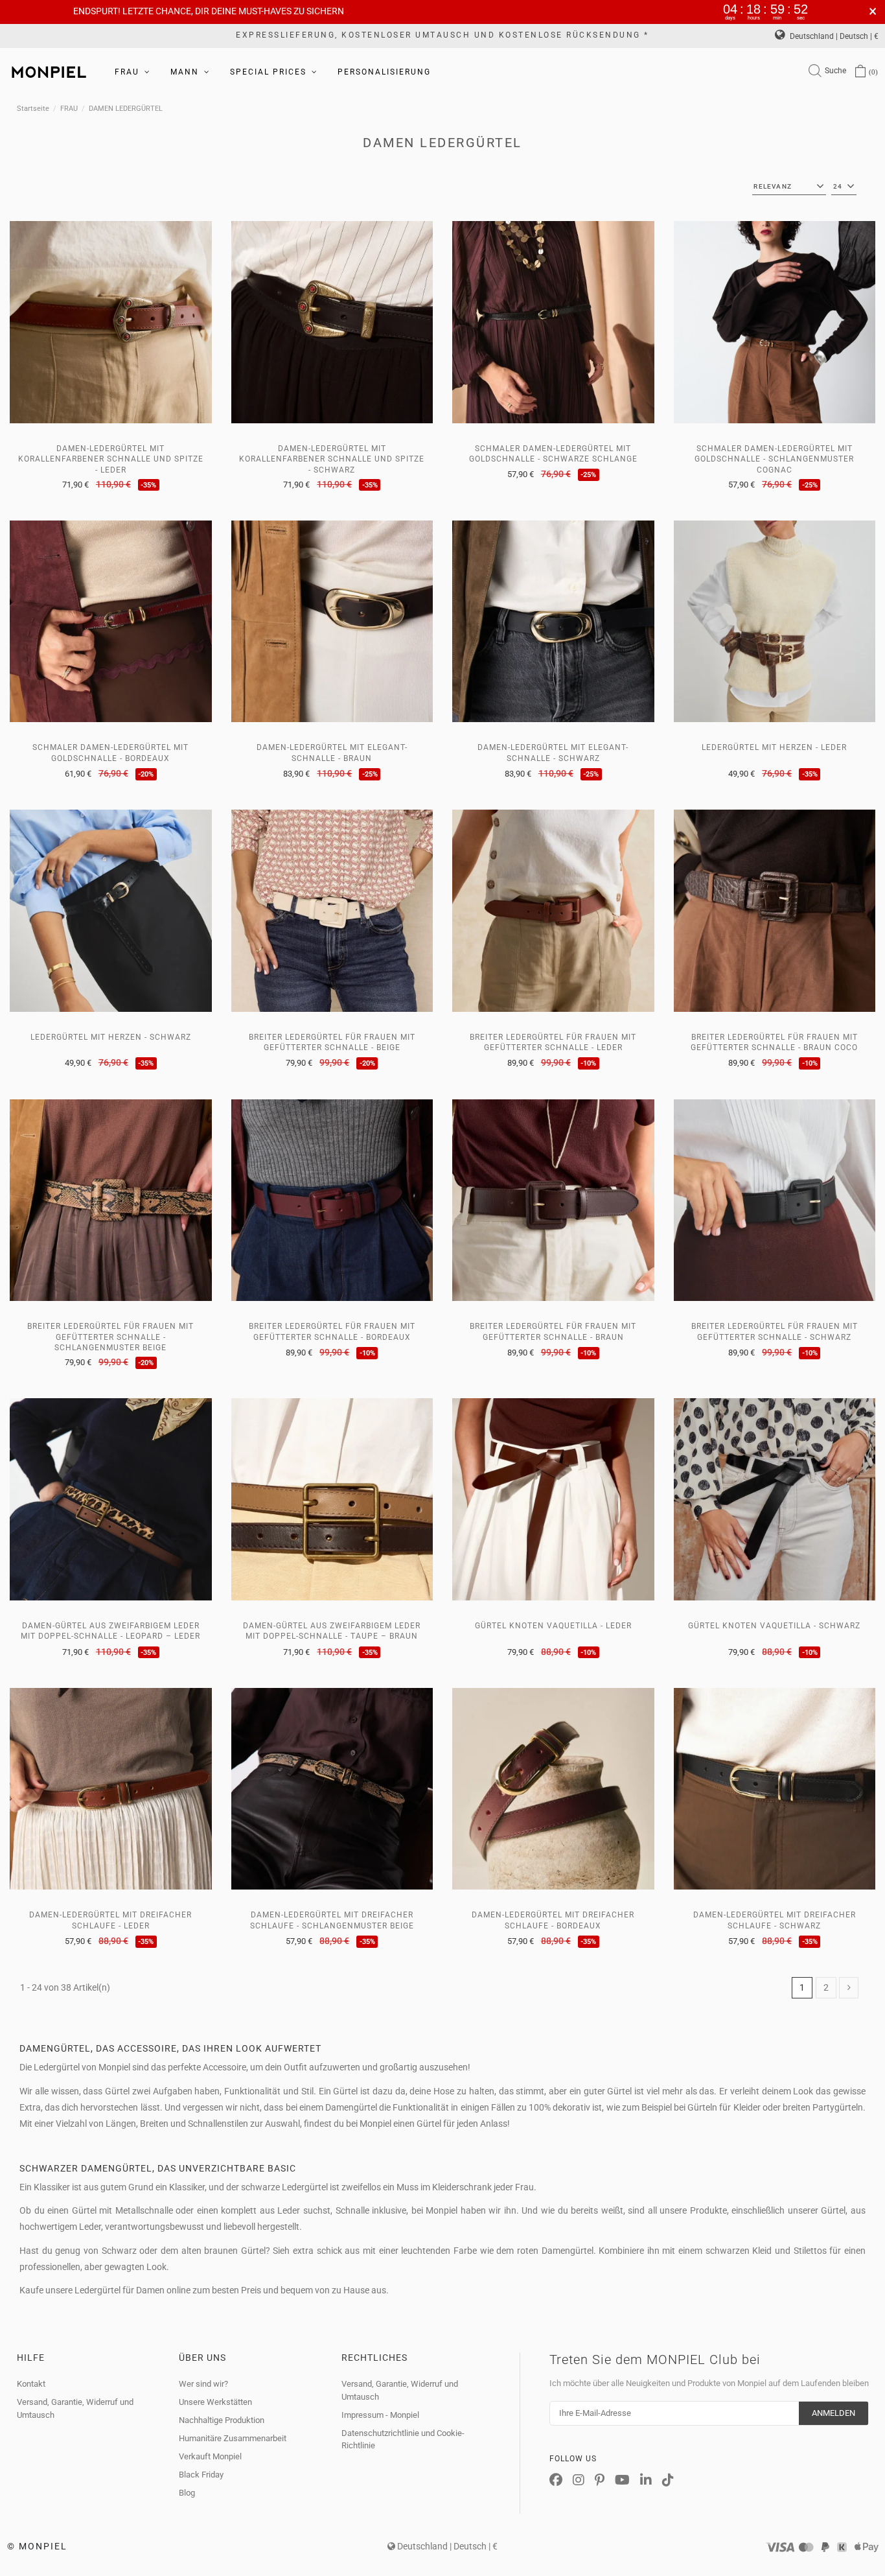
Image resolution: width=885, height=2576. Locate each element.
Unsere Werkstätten (215, 2402)
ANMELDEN (833, 2413)
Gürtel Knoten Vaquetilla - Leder (553, 1626)
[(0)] (860, 72)
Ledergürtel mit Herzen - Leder (774, 747)
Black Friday (201, 2475)
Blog (187, 2493)
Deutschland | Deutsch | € (833, 36)
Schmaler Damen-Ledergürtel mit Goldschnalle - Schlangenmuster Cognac (774, 459)
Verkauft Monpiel (210, 2456)
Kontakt (31, 2384)
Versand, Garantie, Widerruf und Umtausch (75, 2408)
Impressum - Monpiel (380, 2415)
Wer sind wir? (203, 2384)
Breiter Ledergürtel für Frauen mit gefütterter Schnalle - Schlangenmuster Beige (110, 1337)
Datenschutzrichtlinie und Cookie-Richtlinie (403, 2440)
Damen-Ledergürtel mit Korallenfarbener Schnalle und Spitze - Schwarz (332, 459)
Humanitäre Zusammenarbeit (233, 2438)
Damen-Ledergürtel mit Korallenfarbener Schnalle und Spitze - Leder (111, 459)
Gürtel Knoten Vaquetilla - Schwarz (774, 1626)
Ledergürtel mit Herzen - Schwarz (111, 1037)
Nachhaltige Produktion (222, 2420)
